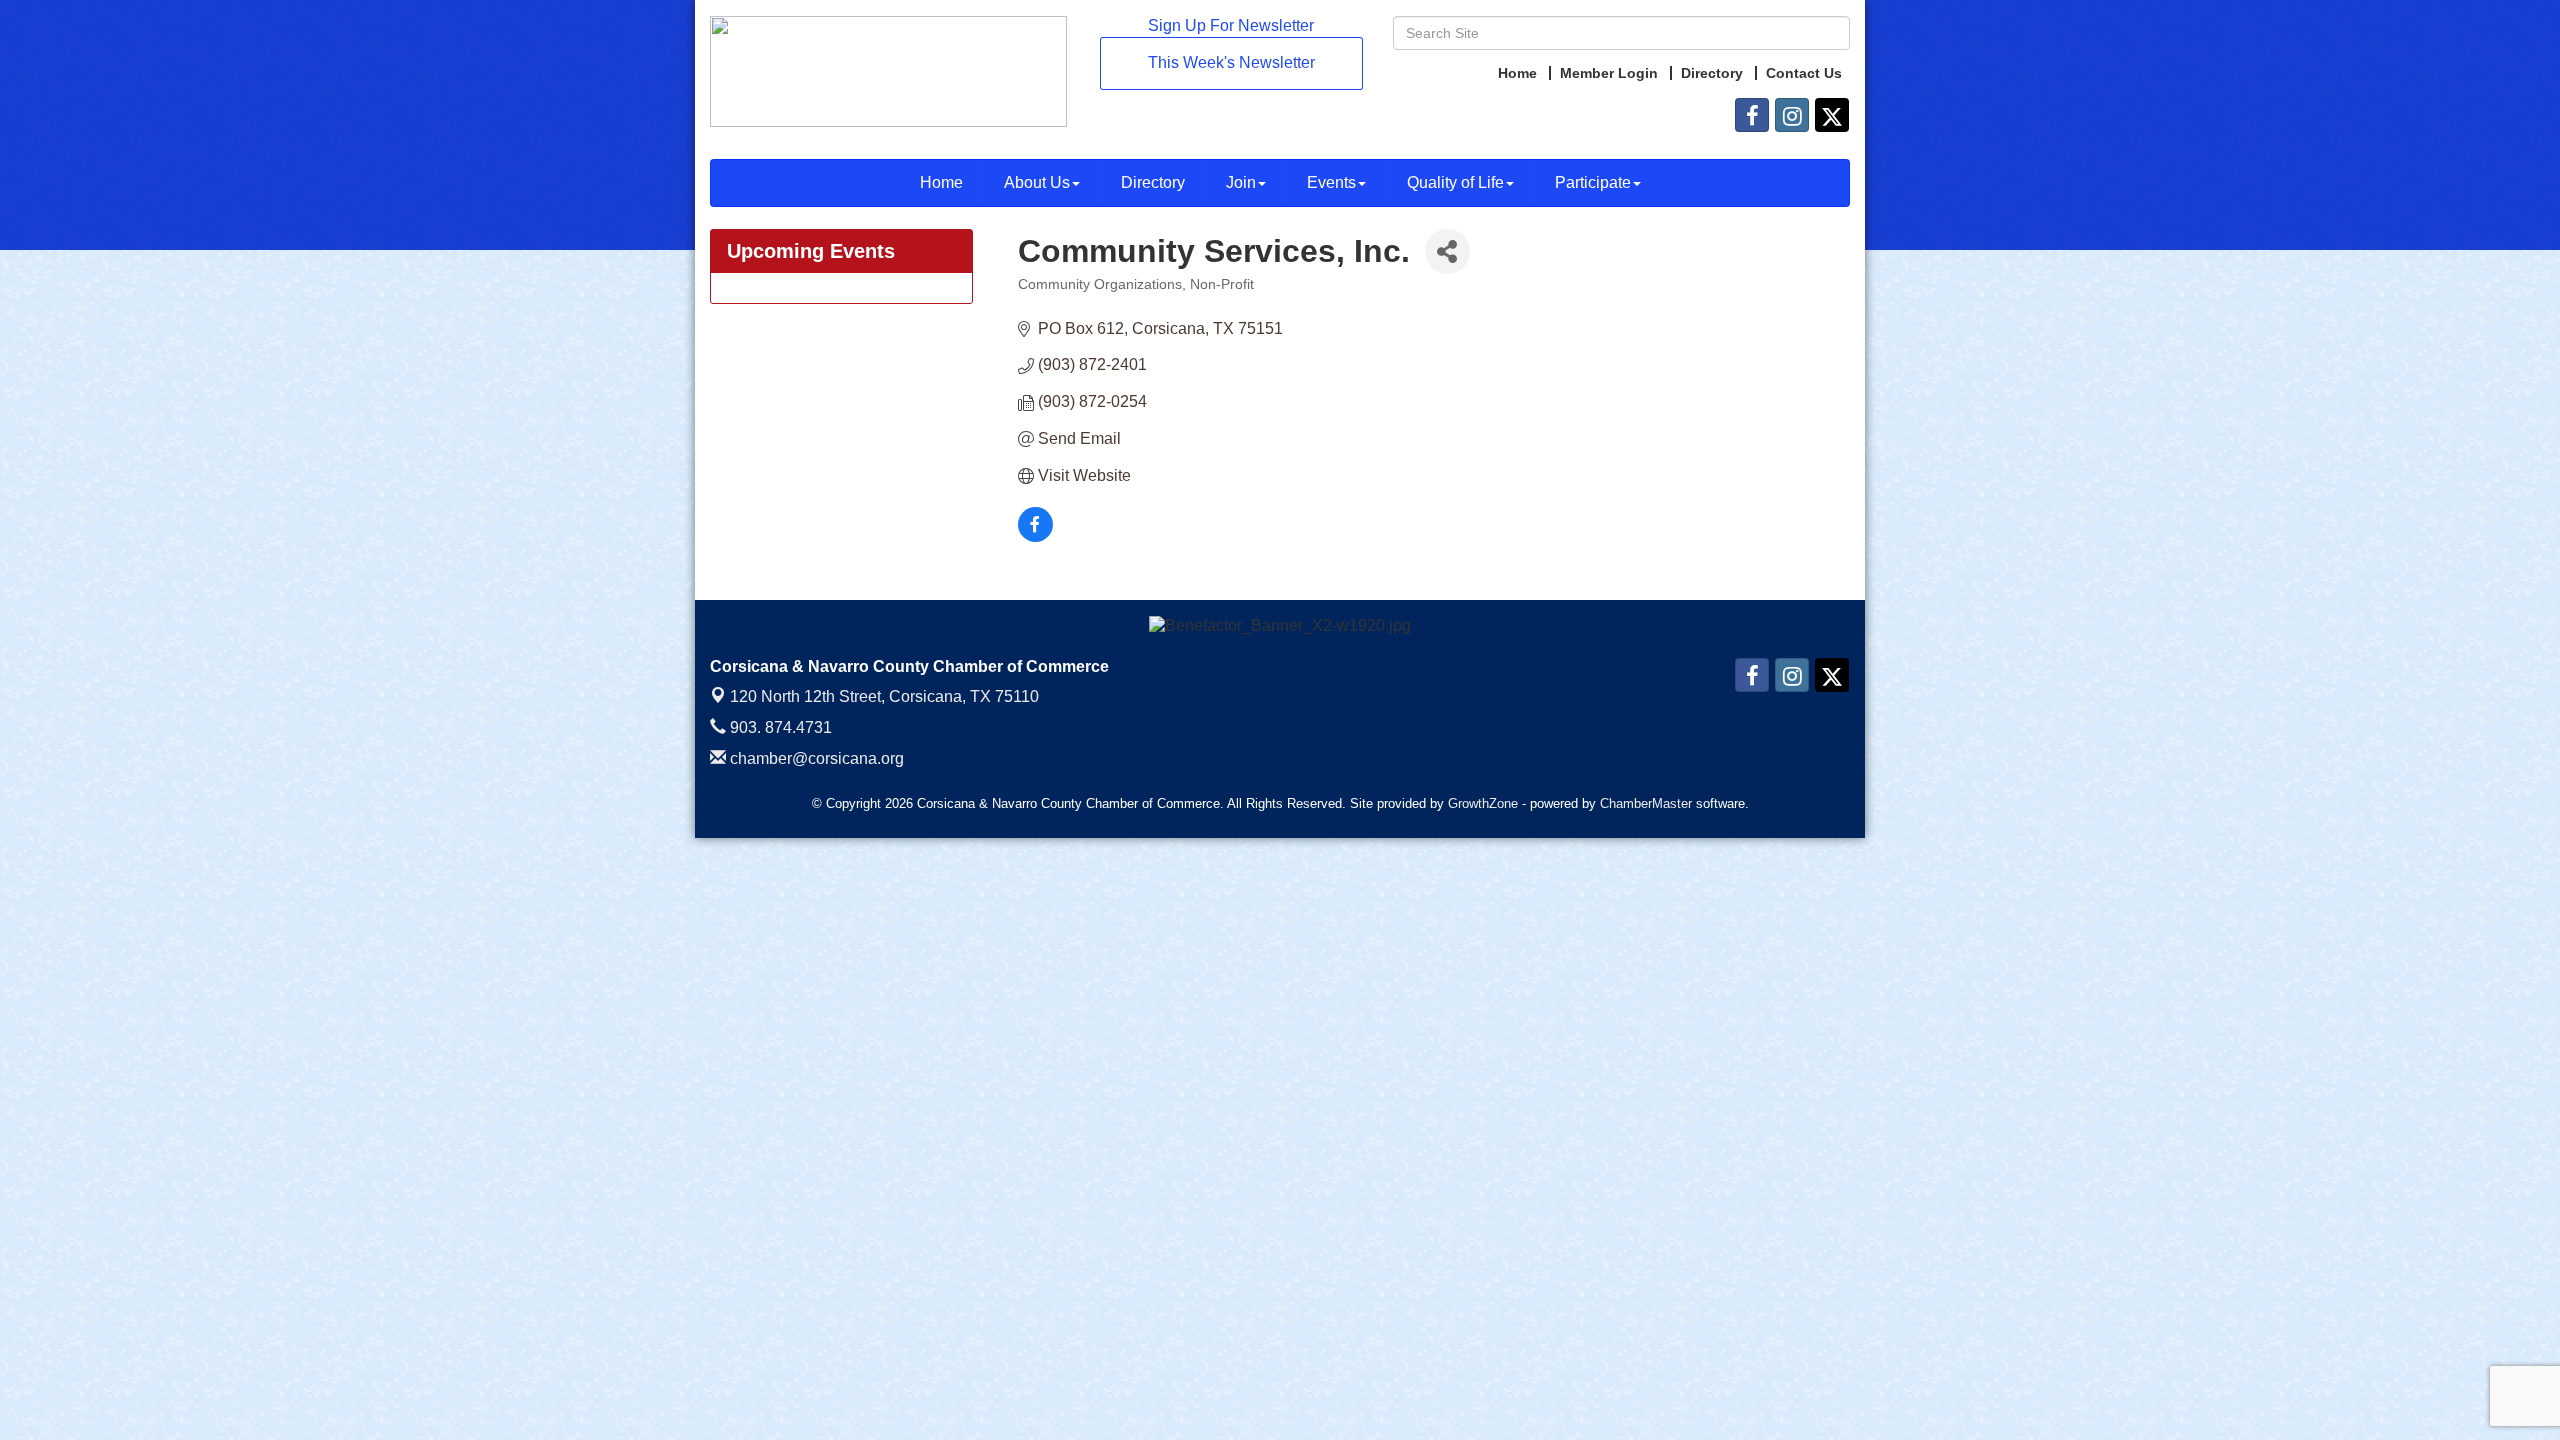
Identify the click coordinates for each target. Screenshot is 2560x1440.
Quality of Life (1455, 182)
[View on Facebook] (1035, 536)
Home (941, 182)
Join (1241, 182)
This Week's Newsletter (1231, 62)
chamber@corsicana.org (815, 758)
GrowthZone (1483, 803)
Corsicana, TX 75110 (884, 696)
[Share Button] (1447, 251)
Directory (1153, 182)
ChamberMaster (1646, 803)
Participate (1593, 182)
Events (1331, 182)
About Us (1037, 182)
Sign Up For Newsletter (1231, 25)
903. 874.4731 (779, 727)
